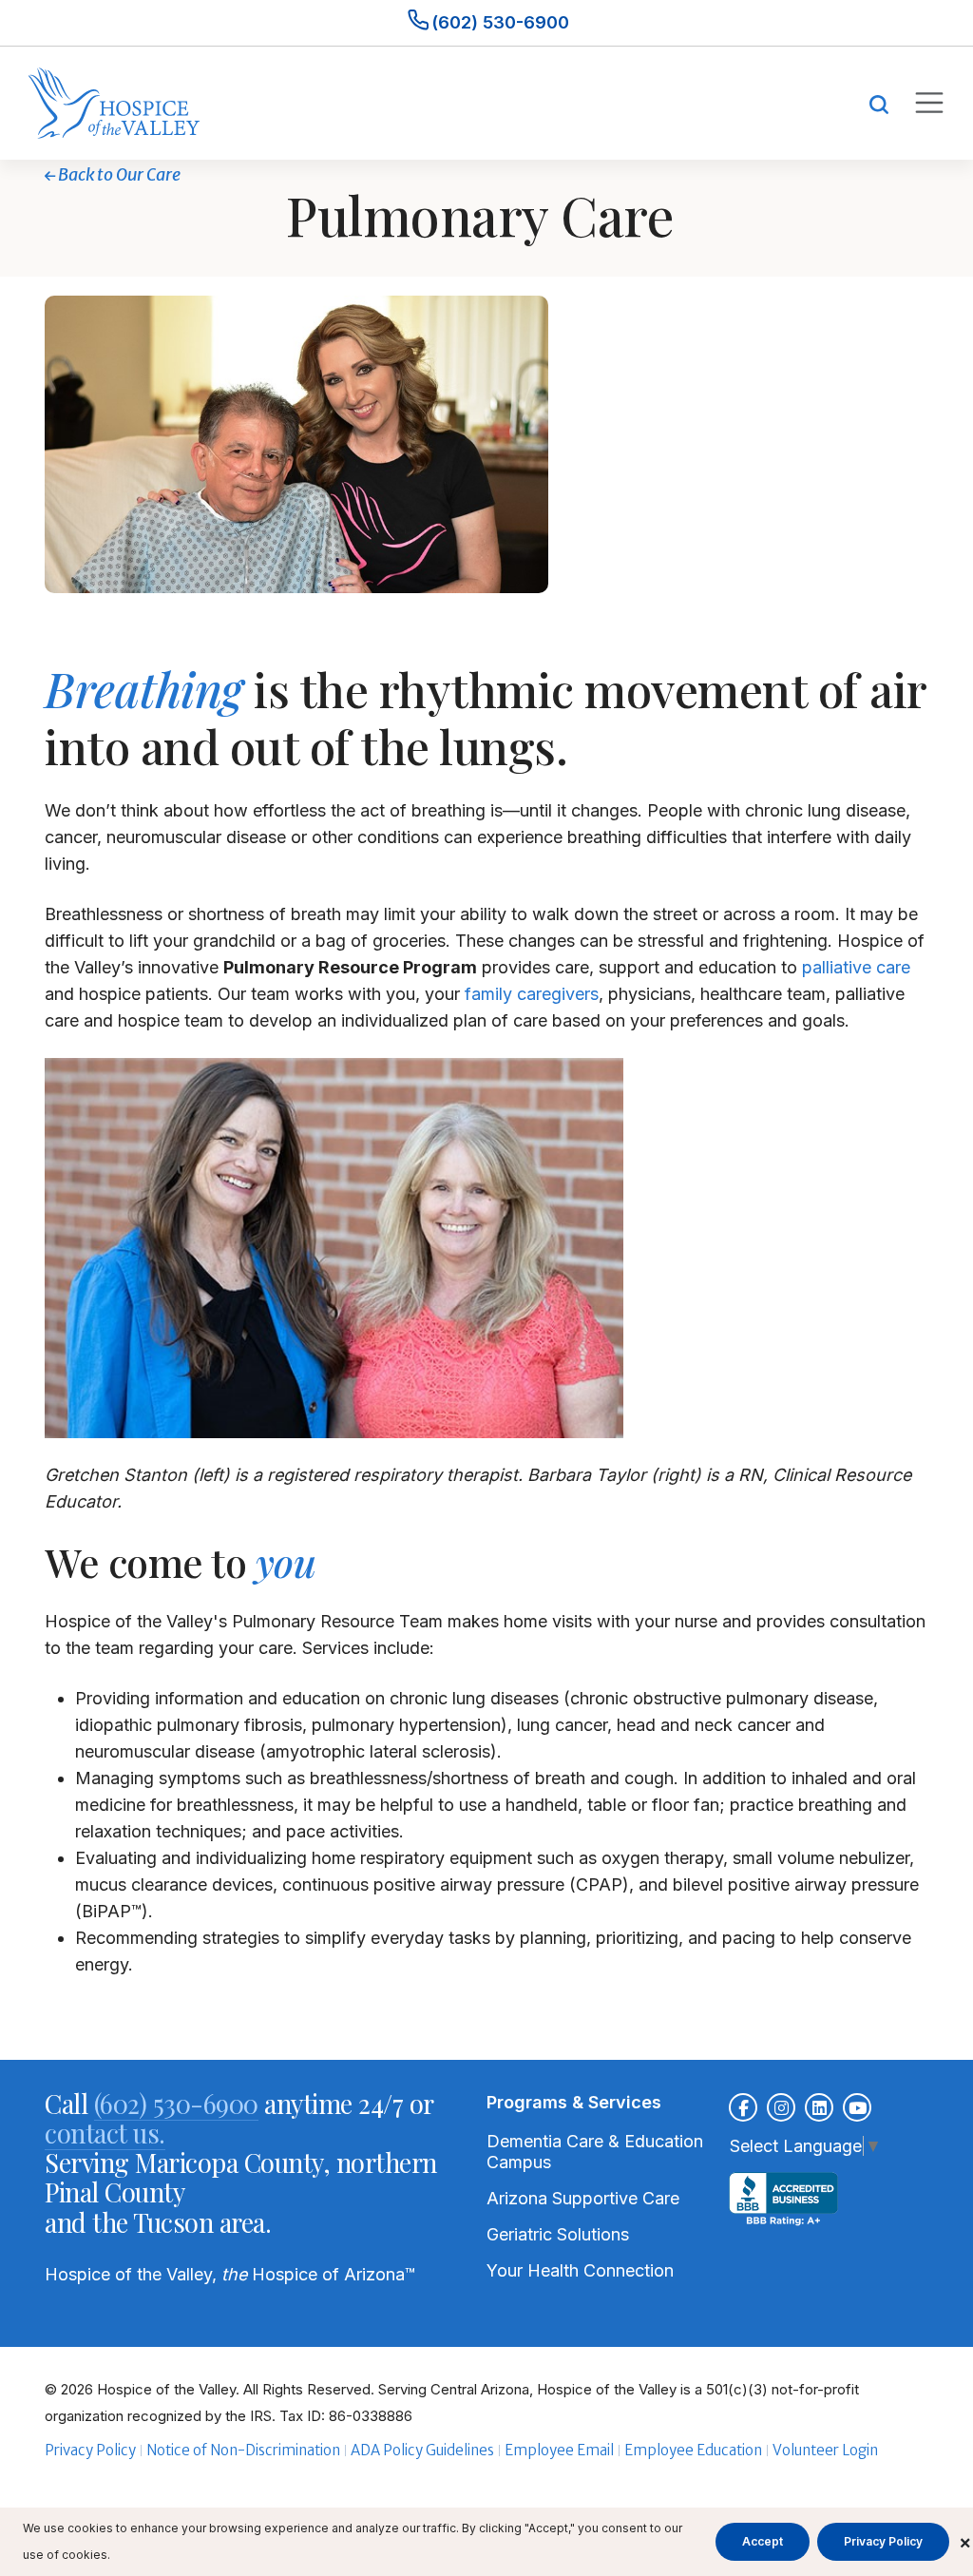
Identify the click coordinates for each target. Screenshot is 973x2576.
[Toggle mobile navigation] (928, 103)
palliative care (856, 967)
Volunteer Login (825, 2450)
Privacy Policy (90, 2450)
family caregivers (532, 994)
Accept (763, 2541)
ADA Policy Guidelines (422, 2450)
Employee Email (559, 2450)
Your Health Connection (580, 2270)
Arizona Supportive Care (583, 2198)
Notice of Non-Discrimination (243, 2450)
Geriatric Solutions (558, 2234)
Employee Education (693, 2450)
